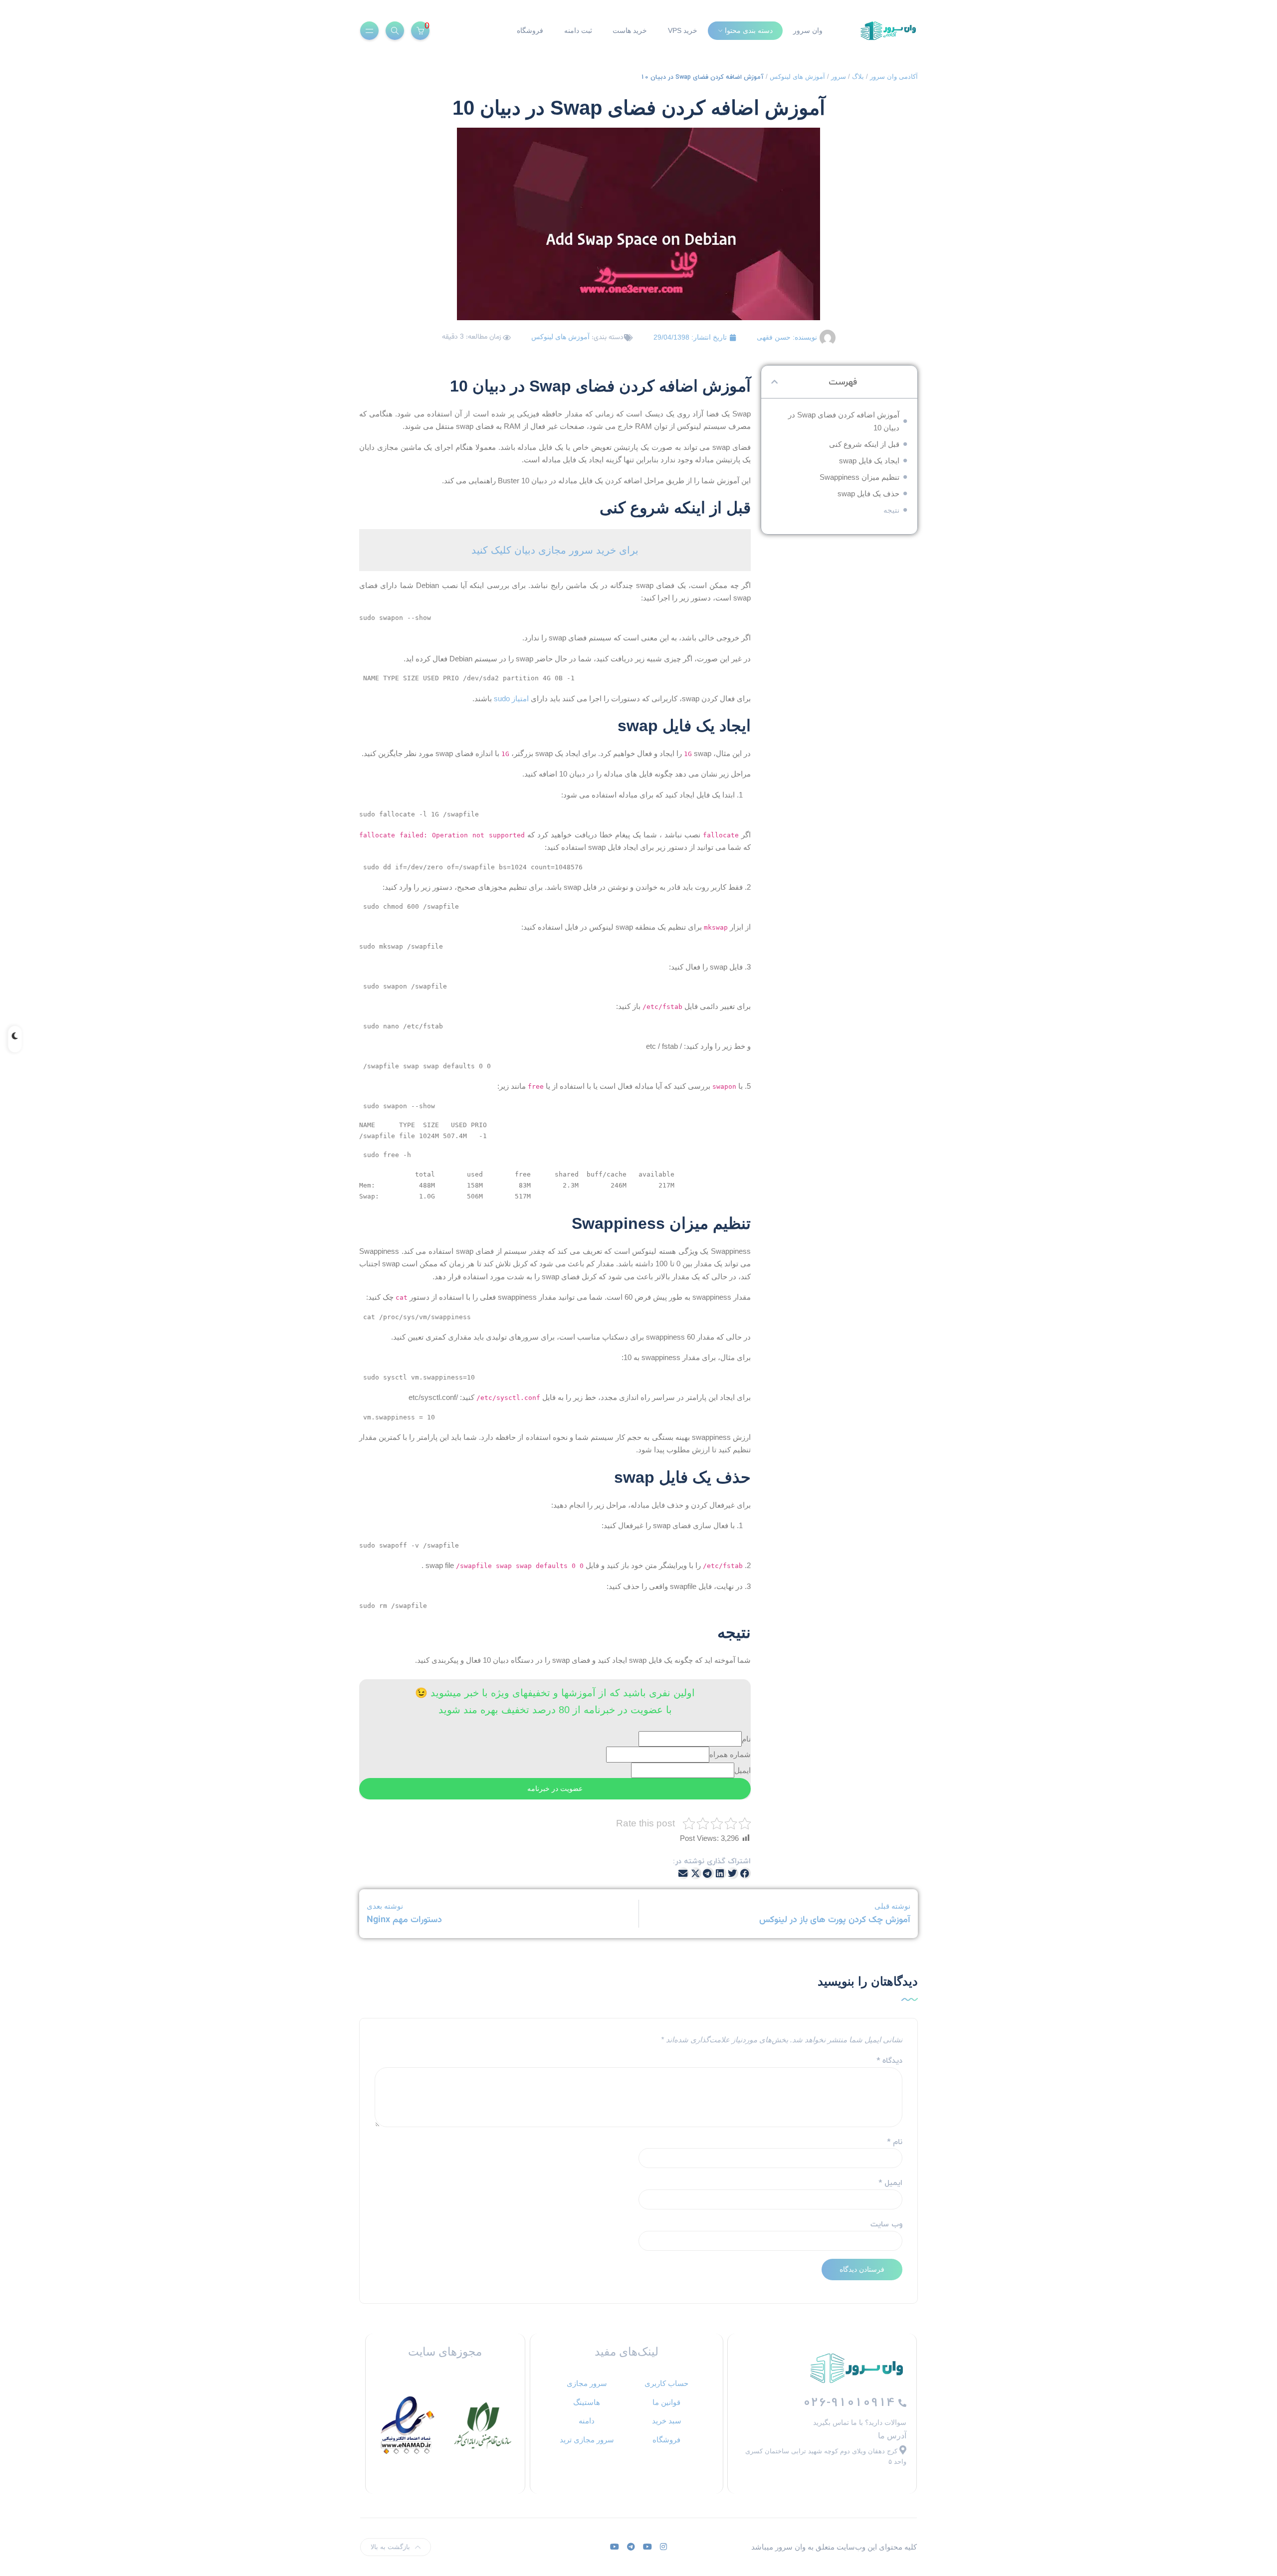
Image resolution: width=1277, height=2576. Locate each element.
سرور (839, 77)
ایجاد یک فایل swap (869, 461)
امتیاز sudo (511, 698)
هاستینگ (587, 2402)
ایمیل (743, 1770)
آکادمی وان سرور (894, 77)
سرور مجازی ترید (587, 2440)
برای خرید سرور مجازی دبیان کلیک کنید (555, 550)
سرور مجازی (587, 2383)
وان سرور (808, 30)
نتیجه (891, 510)
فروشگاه (530, 30)
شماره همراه (730, 1754)
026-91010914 (851, 2402)
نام (746, 1739)
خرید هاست (630, 30)
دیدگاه (889, 2061)
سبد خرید (667, 2421)
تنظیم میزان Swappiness (859, 477)
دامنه (587, 2421)
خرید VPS (683, 30)
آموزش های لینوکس (797, 77)
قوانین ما (666, 2402)
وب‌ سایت (886, 2224)
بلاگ (858, 77)
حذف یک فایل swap (868, 494)
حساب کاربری (666, 2383)
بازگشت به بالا (390, 2547)
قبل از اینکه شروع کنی (864, 444)
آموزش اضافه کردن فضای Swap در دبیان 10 (844, 421)
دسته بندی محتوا (749, 30)
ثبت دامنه (578, 30)
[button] (774, 382)
